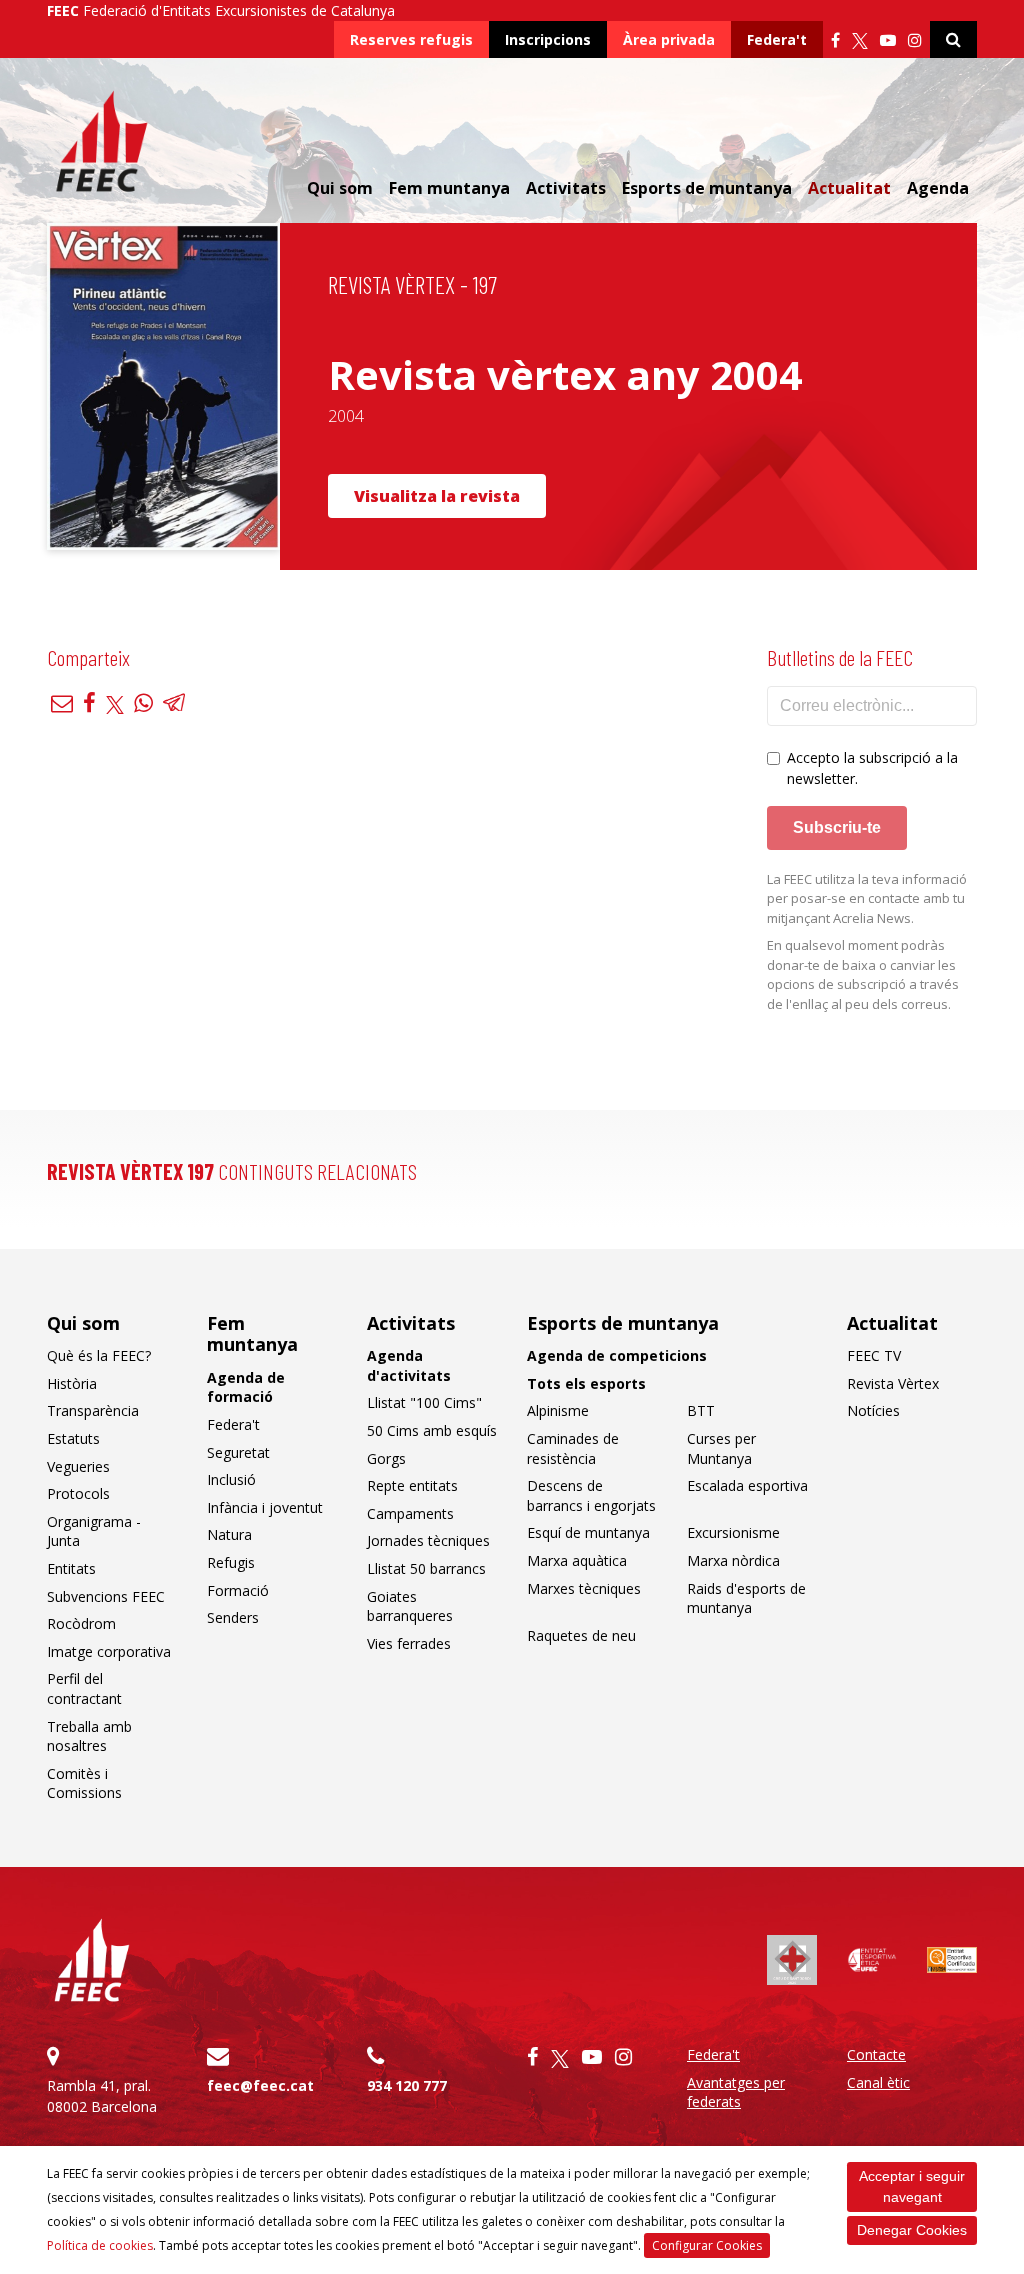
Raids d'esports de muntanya (746, 1598)
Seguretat (238, 1452)
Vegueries (78, 1466)
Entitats (71, 1568)
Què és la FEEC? (99, 1355)
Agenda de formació (246, 1387)
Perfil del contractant (84, 1688)
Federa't (777, 39)
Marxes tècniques (584, 1588)
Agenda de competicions (617, 1355)
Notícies (873, 1410)
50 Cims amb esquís (432, 1430)
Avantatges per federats (736, 2092)
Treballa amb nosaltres (89, 1736)
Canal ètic (878, 2082)
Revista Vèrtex (893, 1383)
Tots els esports (586, 1383)
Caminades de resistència (573, 1448)
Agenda (938, 188)
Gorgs (386, 1458)
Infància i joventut (265, 1507)
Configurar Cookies (707, 2245)
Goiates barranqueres (410, 1606)
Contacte (876, 2054)
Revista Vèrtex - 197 (412, 284)
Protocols (78, 1493)
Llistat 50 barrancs (426, 1568)
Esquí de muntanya (588, 1532)
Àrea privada (669, 39)
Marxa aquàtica (577, 1560)
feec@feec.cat (260, 2085)
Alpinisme (558, 1410)
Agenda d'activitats (409, 1365)
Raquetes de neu (581, 1635)
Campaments (410, 1513)
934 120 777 (407, 2085)
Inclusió (231, 1479)
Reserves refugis (411, 39)
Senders (233, 1617)
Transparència (93, 1410)
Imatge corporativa (109, 1651)
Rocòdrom (81, 1623)
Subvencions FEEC (106, 1596)
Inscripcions (548, 39)
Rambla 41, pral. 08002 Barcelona (102, 2096)
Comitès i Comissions (84, 1783)
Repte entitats (412, 1485)
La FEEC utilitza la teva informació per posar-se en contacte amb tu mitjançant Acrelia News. (867, 898)
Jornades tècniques (428, 1540)
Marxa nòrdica (733, 1560)
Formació (238, 1590)
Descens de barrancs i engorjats (591, 1495)
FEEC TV (874, 1355)
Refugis (231, 1562)
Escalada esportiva (747, 1485)
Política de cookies (100, 2245)
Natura (229, 1534)
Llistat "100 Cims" (424, 1402)
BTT (701, 1410)
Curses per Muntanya (721, 1448)
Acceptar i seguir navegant (912, 2186)
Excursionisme (733, 1532)
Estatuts (73, 1438)
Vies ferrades (409, 1643)
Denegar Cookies (912, 2230)
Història (72, 1383)
